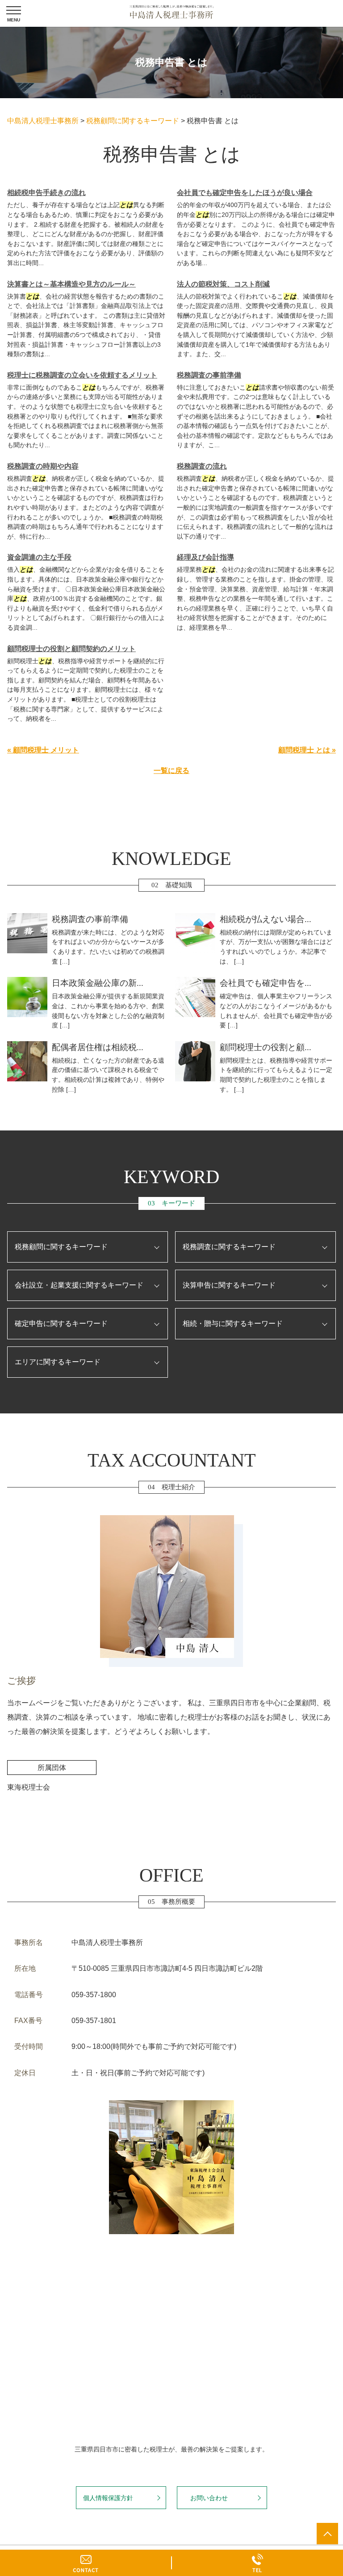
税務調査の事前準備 (209, 375)
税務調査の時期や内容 (43, 466)
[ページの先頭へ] (327, 2534)
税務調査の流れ (202, 466)
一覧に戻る (171, 771)
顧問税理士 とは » (307, 750)
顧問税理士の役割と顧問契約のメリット (71, 649)
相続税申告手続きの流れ (46, 193)
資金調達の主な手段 (39, 557)
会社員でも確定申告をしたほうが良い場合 (245, 193)
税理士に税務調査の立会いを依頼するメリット (82, 375)
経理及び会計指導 (205, 557)
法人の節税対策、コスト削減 (223, 284)
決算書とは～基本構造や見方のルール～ (71, 284)
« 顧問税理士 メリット (43, 750)
